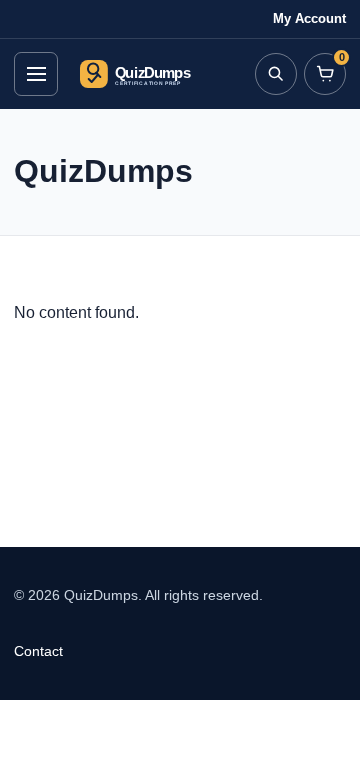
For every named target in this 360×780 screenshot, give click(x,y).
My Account (309, 18)
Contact (38, 651)
